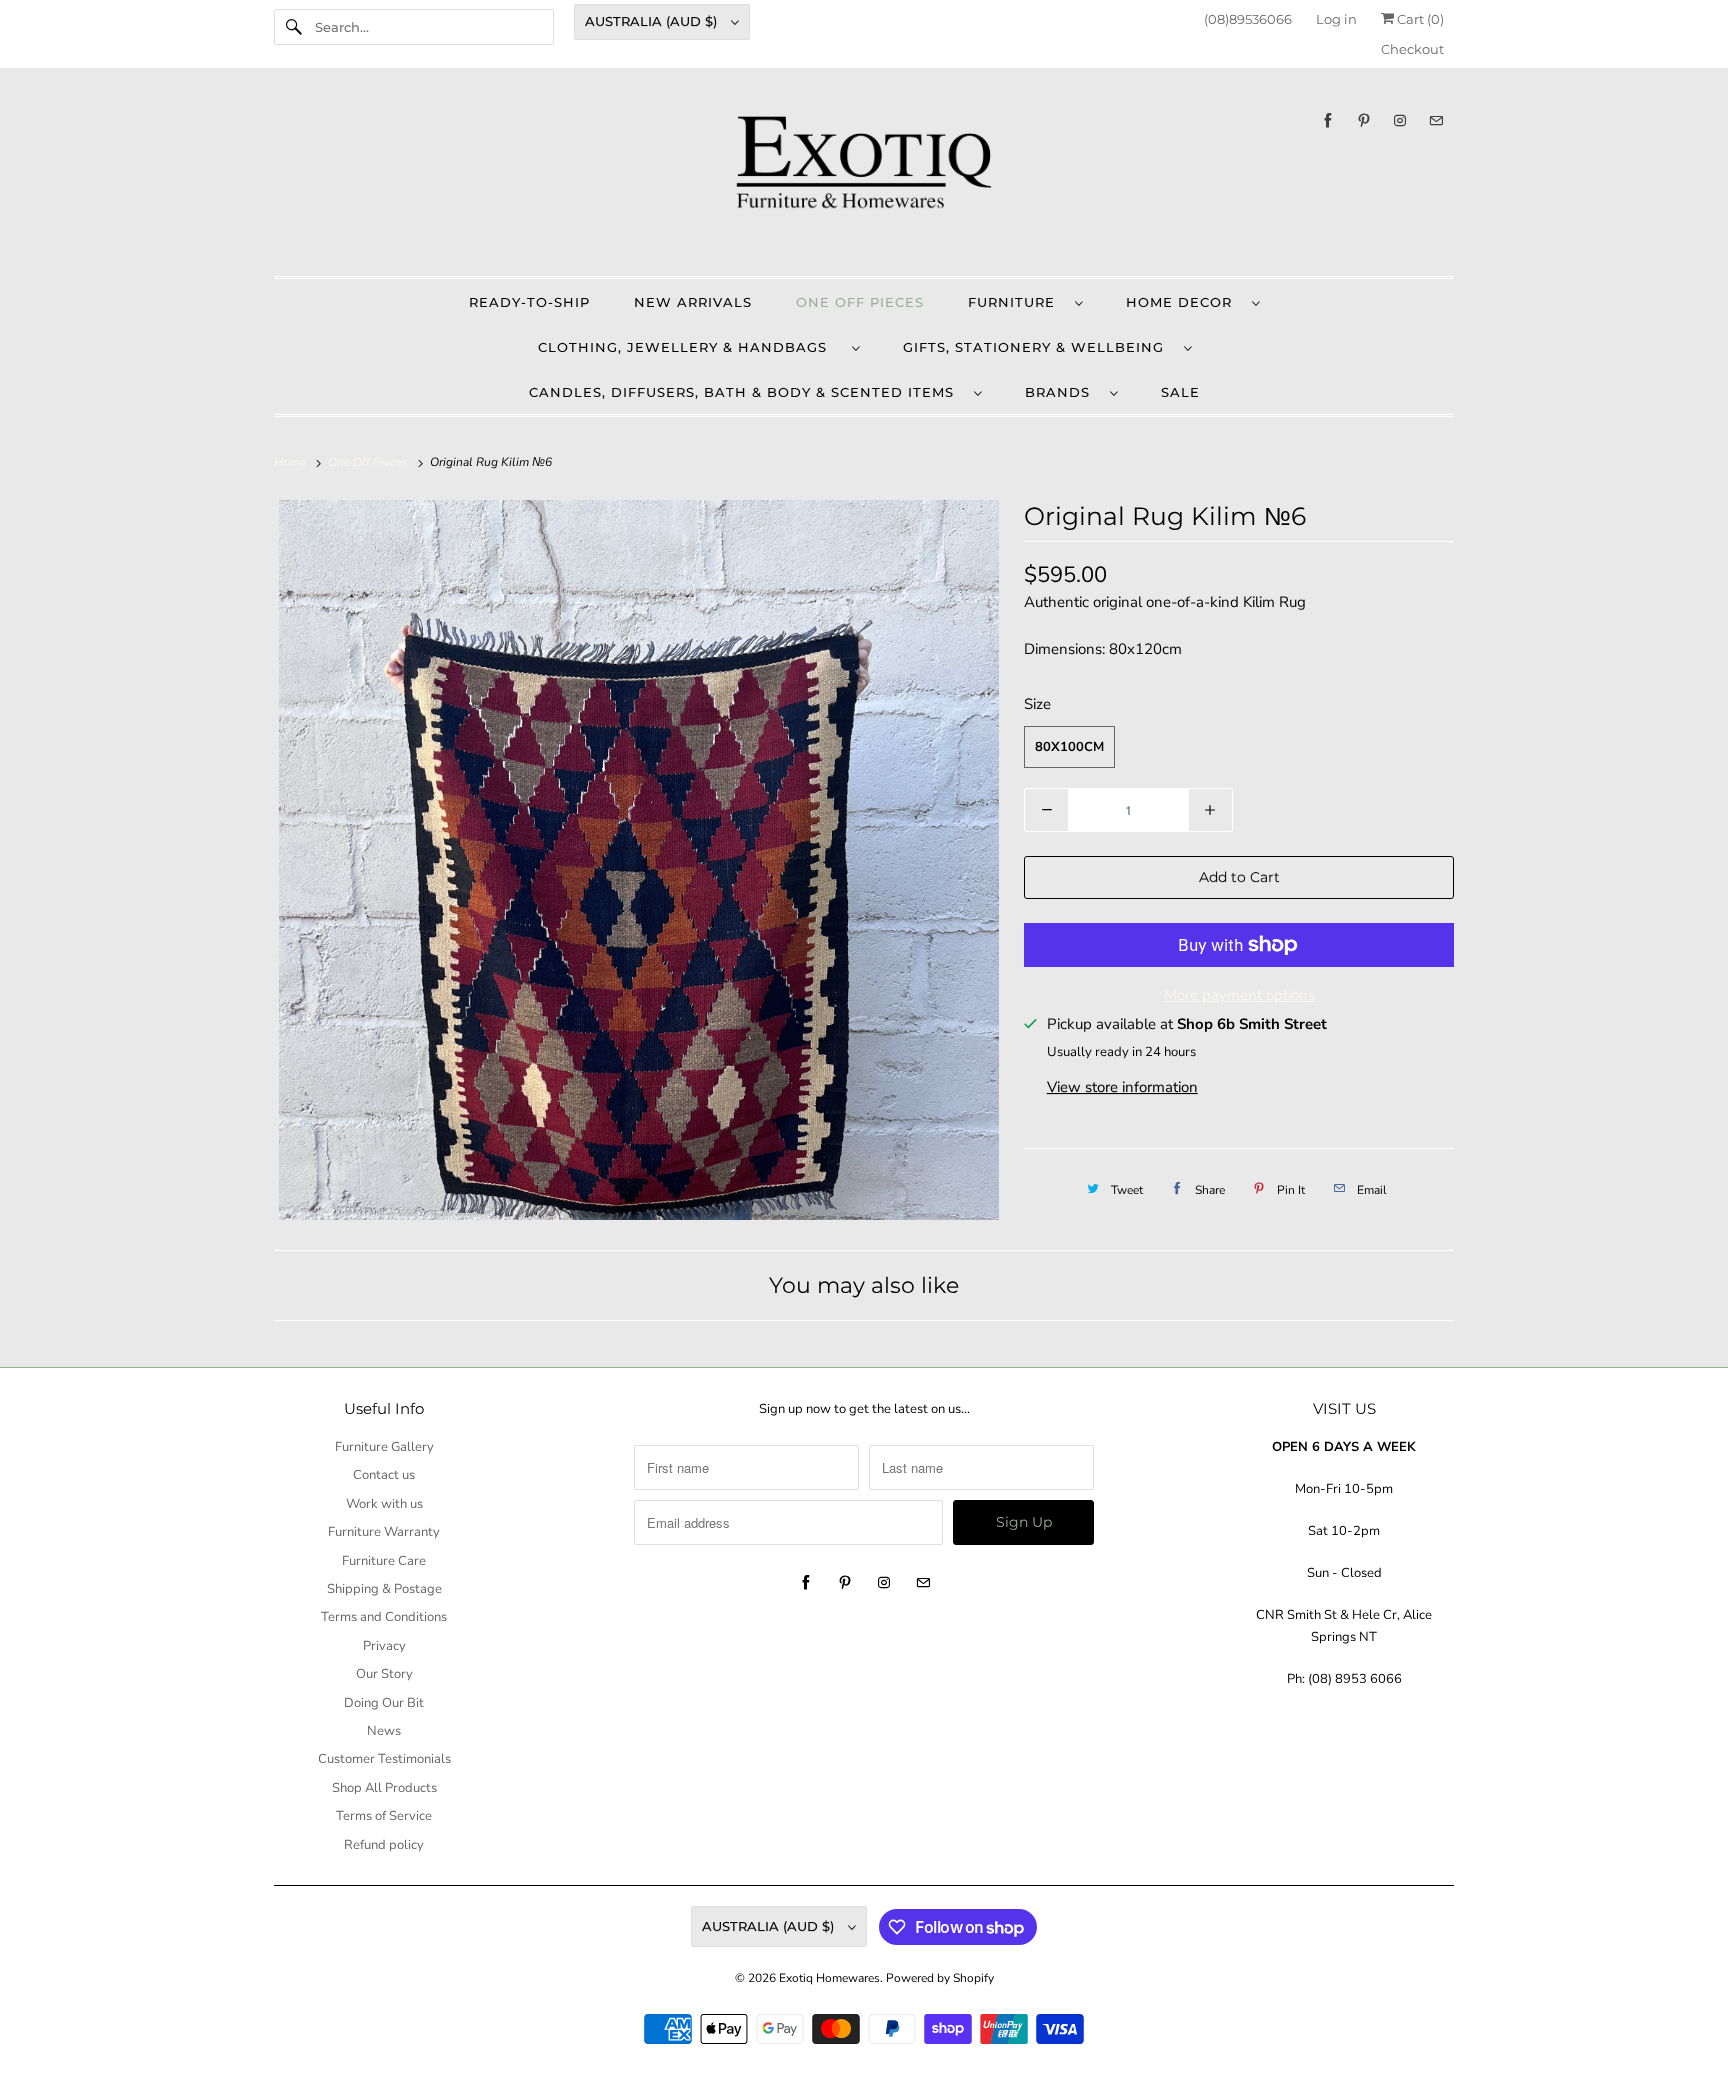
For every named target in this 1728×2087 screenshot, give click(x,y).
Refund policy (384, 1845)
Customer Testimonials (384, 1759)
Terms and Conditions (384, 1617)
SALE (1180, 392)
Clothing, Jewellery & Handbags (690, 347)
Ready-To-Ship (529, 302)
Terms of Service (384, 1816)
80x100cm (1069, 747)
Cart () (1419, 19)
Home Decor (1184, 302)
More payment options (1239, 995)
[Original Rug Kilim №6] (639, 860)
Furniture (1016, 302)
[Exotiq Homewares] (864, 177)
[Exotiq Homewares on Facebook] (1328, 120)
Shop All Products (384, 1788)
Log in (1336, 19)
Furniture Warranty (384, 1532)
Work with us (384, 1504)
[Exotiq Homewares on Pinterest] (1364, 120)
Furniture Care (384, 1561)
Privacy (384, 1646)
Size (1037, 704)
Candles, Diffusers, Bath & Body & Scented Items (746, 392)
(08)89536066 (1248, 19)
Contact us (384, 1475)
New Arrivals (693, 302)
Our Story (384, 1674)
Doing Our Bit (384, 1703)
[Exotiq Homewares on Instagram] (1400, 120)
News (384, 1731)
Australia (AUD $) (653, 21)
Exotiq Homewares (829, 1978)
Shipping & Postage (384, 1589)
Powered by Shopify (940, 1978)
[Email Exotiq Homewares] (1436, 120)
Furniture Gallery (384, 1447)
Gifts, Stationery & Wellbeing (1038, 347)
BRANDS (1062, 392)
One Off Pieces (860, 302)
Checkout (1412, 49)
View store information (1122, 1087)
